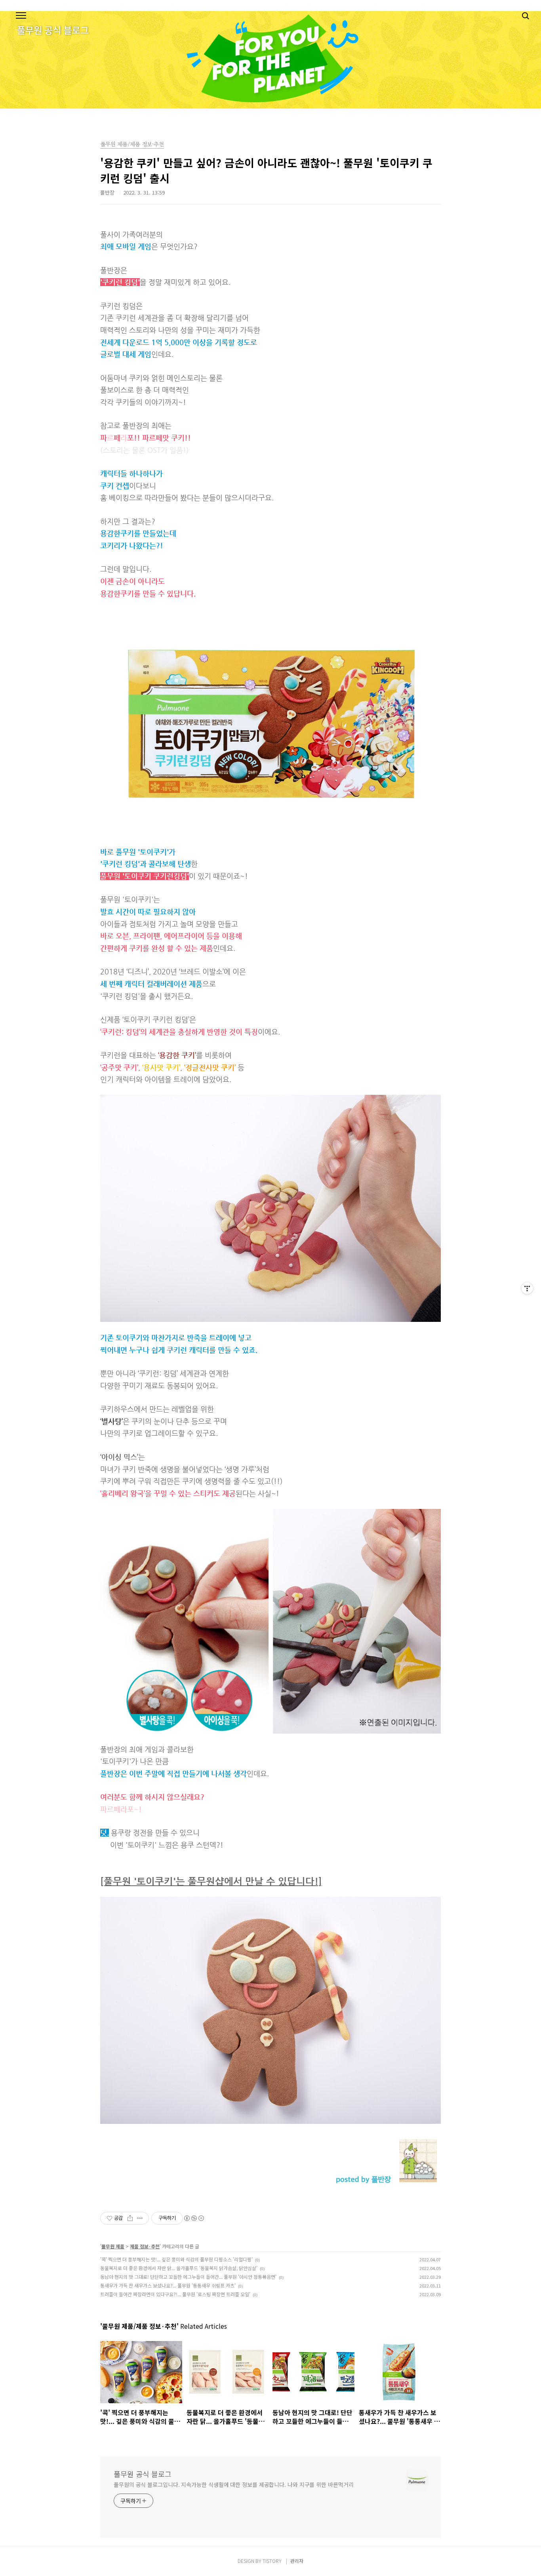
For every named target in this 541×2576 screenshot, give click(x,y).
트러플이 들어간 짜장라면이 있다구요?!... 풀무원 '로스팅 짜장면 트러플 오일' (175, 2294)
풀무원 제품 (113, 2246)
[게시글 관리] (140, 2218)
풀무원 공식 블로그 (143, 2474)
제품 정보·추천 (145, 2246)
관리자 (297, 2561)
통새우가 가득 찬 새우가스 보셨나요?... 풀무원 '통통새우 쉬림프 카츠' (168, 2285)
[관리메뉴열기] (527, 1288)
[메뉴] (21, 16)
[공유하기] (130, 2218)
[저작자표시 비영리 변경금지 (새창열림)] (194, 2218)
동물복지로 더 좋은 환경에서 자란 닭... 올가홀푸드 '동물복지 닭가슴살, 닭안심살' (179, 2268)
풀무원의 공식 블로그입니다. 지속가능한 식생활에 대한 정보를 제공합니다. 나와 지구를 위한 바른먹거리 (233, 2484)
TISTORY (272, 2561)
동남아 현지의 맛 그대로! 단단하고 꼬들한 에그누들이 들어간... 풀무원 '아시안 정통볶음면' (188, 2277)
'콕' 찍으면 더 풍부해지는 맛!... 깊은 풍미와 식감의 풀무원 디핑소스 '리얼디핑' (176, 2259)
